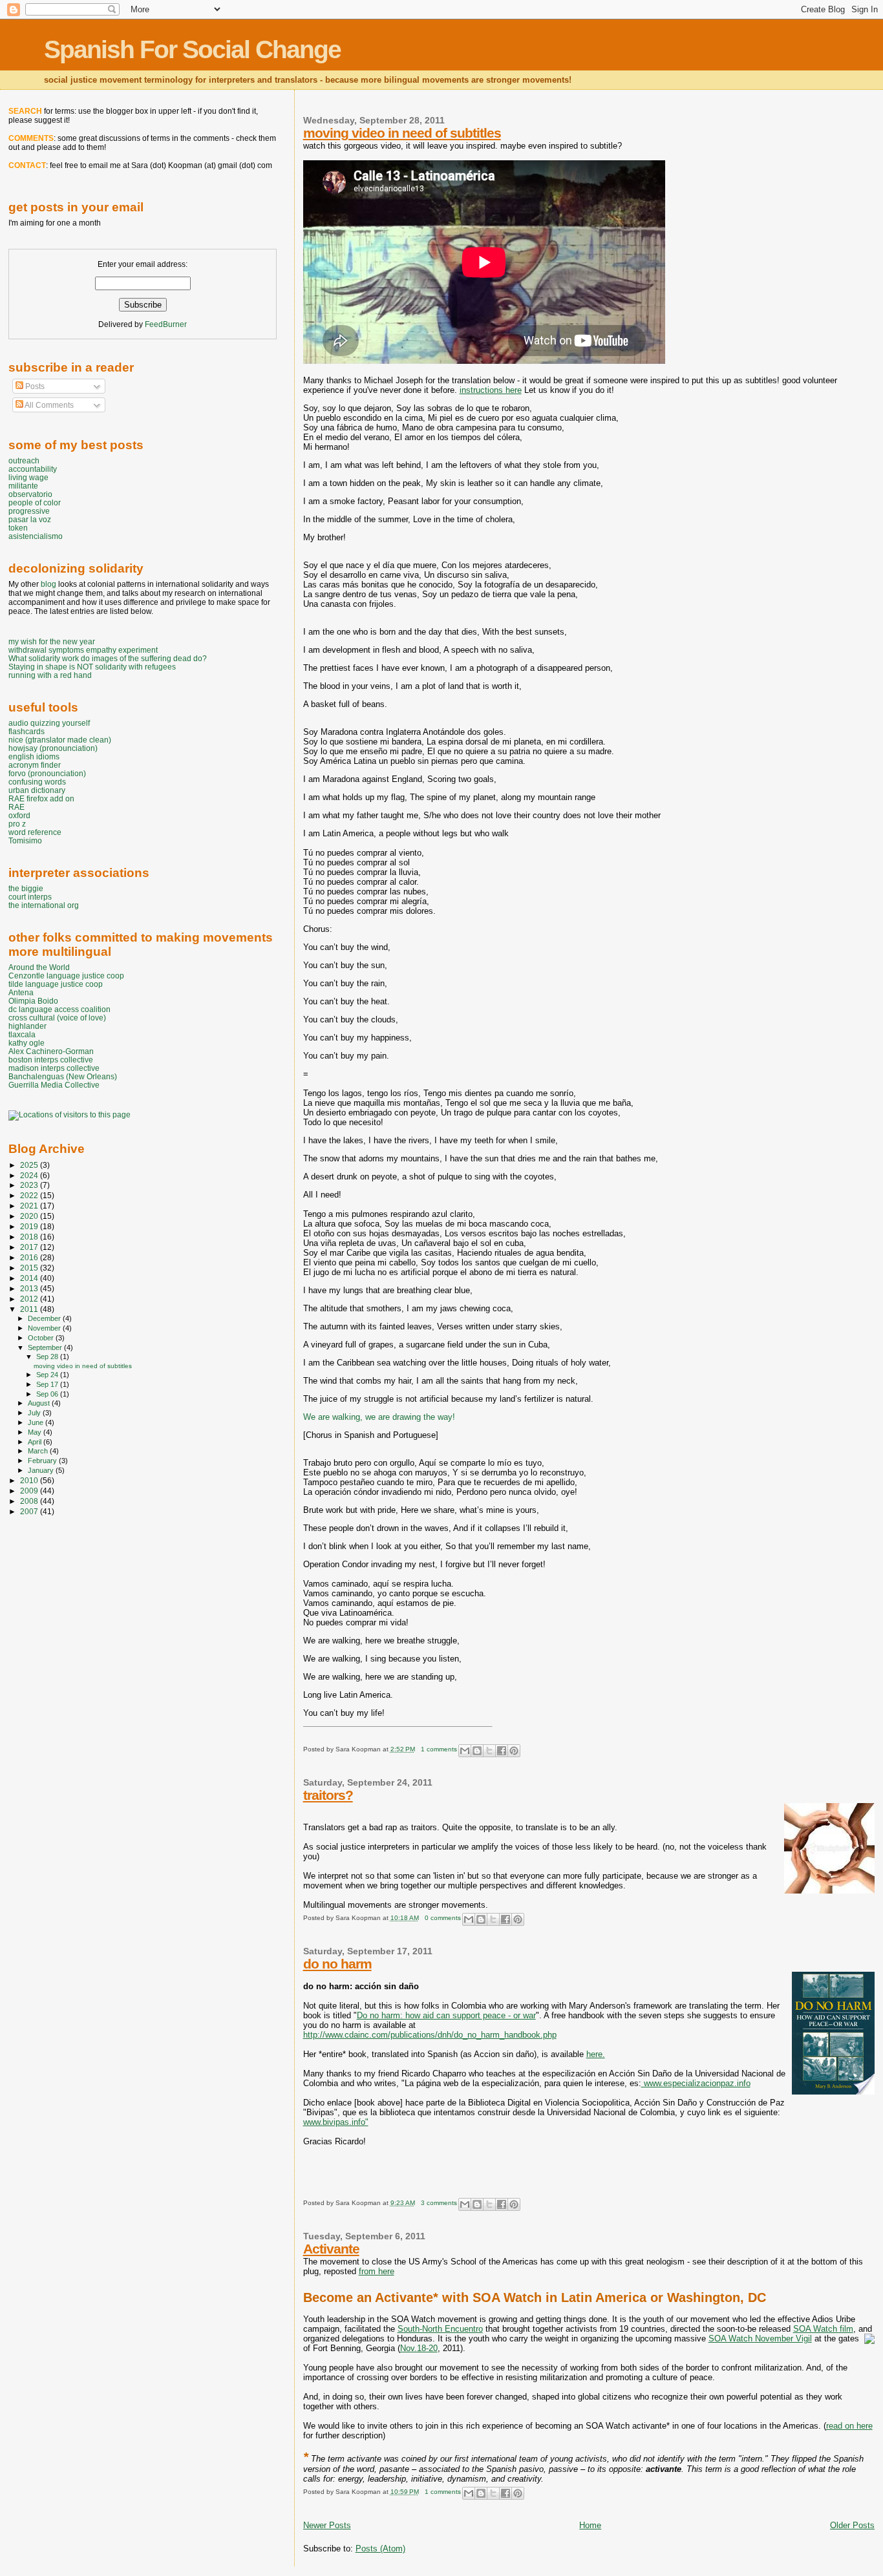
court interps (30, 897)
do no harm (337, 1964)
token (18, 528)
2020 (30, 1216)
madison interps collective (54, 1068)
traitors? (328, 1795)
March (39, 1451)
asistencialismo (36, 536)
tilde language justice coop (56, 984)
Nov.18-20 (419, 2348)
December (45, 1318)
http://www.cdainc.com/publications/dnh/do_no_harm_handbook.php (430, 2035)
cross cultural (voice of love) (57, 1018)
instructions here (491, 390)
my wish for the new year (52, 641)
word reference (35, 832)
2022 (30, 1195)
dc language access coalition (59, 1009)
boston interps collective (51, 1060)
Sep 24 (48, 1375)
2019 (30, 1226)
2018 (30, 1237)
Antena (21, 992)
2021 (30, 1206)
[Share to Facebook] (502, 1751)
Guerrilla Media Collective (54, 1085)
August (40, 1403)
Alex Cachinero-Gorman (51, 1051)
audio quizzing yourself (49, 723)
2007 (30, 1511)
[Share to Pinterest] (514, 1751)
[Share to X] (489, 1751)
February (43, 1461)
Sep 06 (48, 1394)
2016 (30, 1257)
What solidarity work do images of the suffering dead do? (108, 658)
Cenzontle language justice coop (66, 976)
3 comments (439, 2203)
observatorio (30, 494)
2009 (30, 1491)
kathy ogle (27, 1043)
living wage (28, 477)
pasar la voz (30, 519)
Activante (331, 2249)
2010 (30, 1480)
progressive (29, 511)
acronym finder (35, 765)
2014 (30, 1278)
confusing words (37, 782)
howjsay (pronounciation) (53, 748)
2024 (30, 1175)
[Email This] (465, 1751)
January (42, 1470)
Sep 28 (48, 1357)
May (36, 1432)
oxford (19, 815)
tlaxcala (22, 1034)
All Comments (48, 405)
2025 (30, 1165)
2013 (30, 1288)
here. (596, 2054)
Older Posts (852, 2525)
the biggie (26, 888)
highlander (27, 1026)
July (35, 1413)
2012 (30, 1299)
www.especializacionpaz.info (696, 2083)
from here (377, 2271)
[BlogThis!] (477, 1751)
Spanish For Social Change (192, 49)
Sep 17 (48, 1384)
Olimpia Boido (33, 1001)
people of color (35, 502)
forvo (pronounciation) (47, 773)
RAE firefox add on (41, 798)
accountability (33, 469)
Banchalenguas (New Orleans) (63, 1076)
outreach (24, 460)
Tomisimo (25, 840)
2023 (30, 1185)
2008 (30, 1501)
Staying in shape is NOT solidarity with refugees (92, 667)
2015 (30, 1268)
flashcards (27, 731)
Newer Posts (327, 2525)
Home (590, 2525)
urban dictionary (37, 790)
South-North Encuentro (440, 2329)
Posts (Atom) (380, 2549)
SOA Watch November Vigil (760, 2338)
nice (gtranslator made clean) (60, 740)
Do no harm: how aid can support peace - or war (446, 2015)
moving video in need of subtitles (402, 133)
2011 (30, 1309)
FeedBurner (166, 324)
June (37, 1422)
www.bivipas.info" (336, 2122)
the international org (44, 905)
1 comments (439, 1749)
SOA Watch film (823, 2329)
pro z (17, 824)
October (42, 1338)
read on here (849, 2426)
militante (23, 486)
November (45, 1328)
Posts (34, 386)
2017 (30, 1247)
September (46, 1347)
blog (48, 584)
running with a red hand (50, 675)
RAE (16, 807)
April (36, 1442)
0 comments (443, 1918)
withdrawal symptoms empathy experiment (83, 650)
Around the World (39, 967)
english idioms (34, 756)
